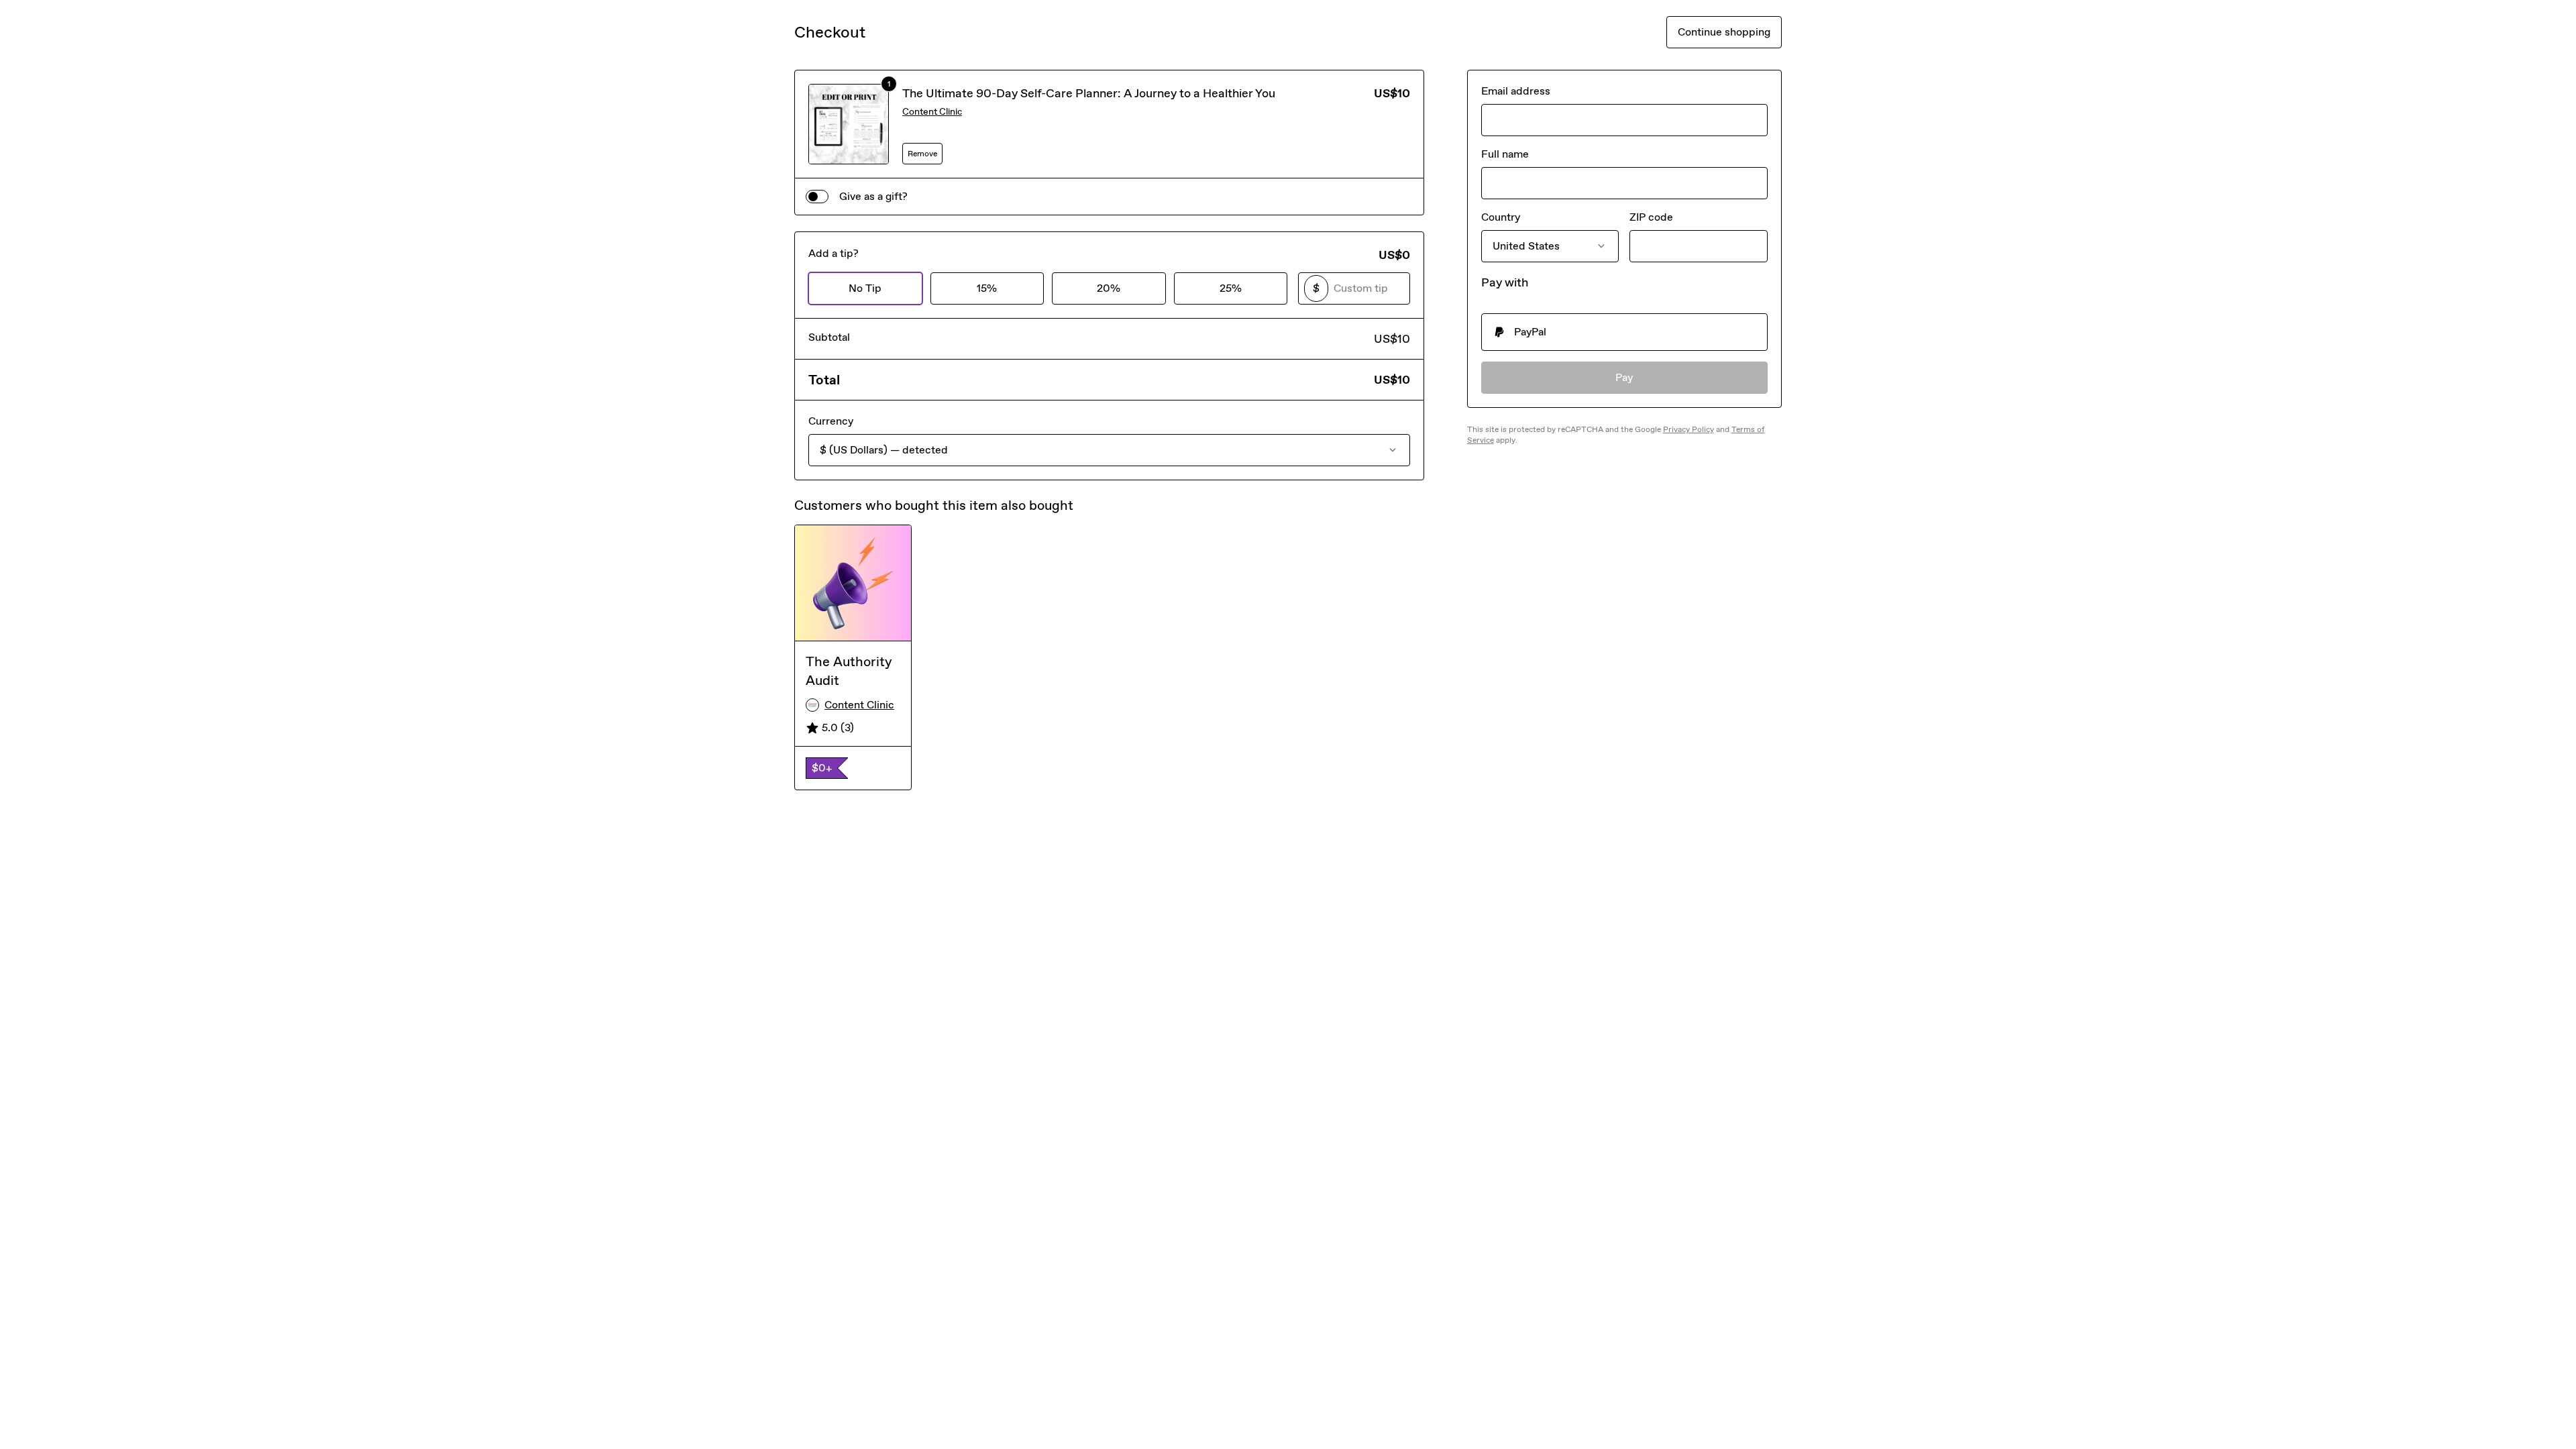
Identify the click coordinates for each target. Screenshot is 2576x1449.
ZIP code (1651, 217)
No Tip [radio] (865, 288)
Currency (831, 421)
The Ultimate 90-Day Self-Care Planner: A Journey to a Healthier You (1089, 93)
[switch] (817, 197)
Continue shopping (1724, 32)
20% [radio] (1109, 288)
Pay (1624, 377)
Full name (1505, 154)
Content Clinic (932, 112)
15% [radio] (987, 288)
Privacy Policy (1688, 429)
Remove (922, 154)
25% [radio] (1231, 288)
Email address (1516, 91)
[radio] (1624, 332)
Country (1501, 217)
